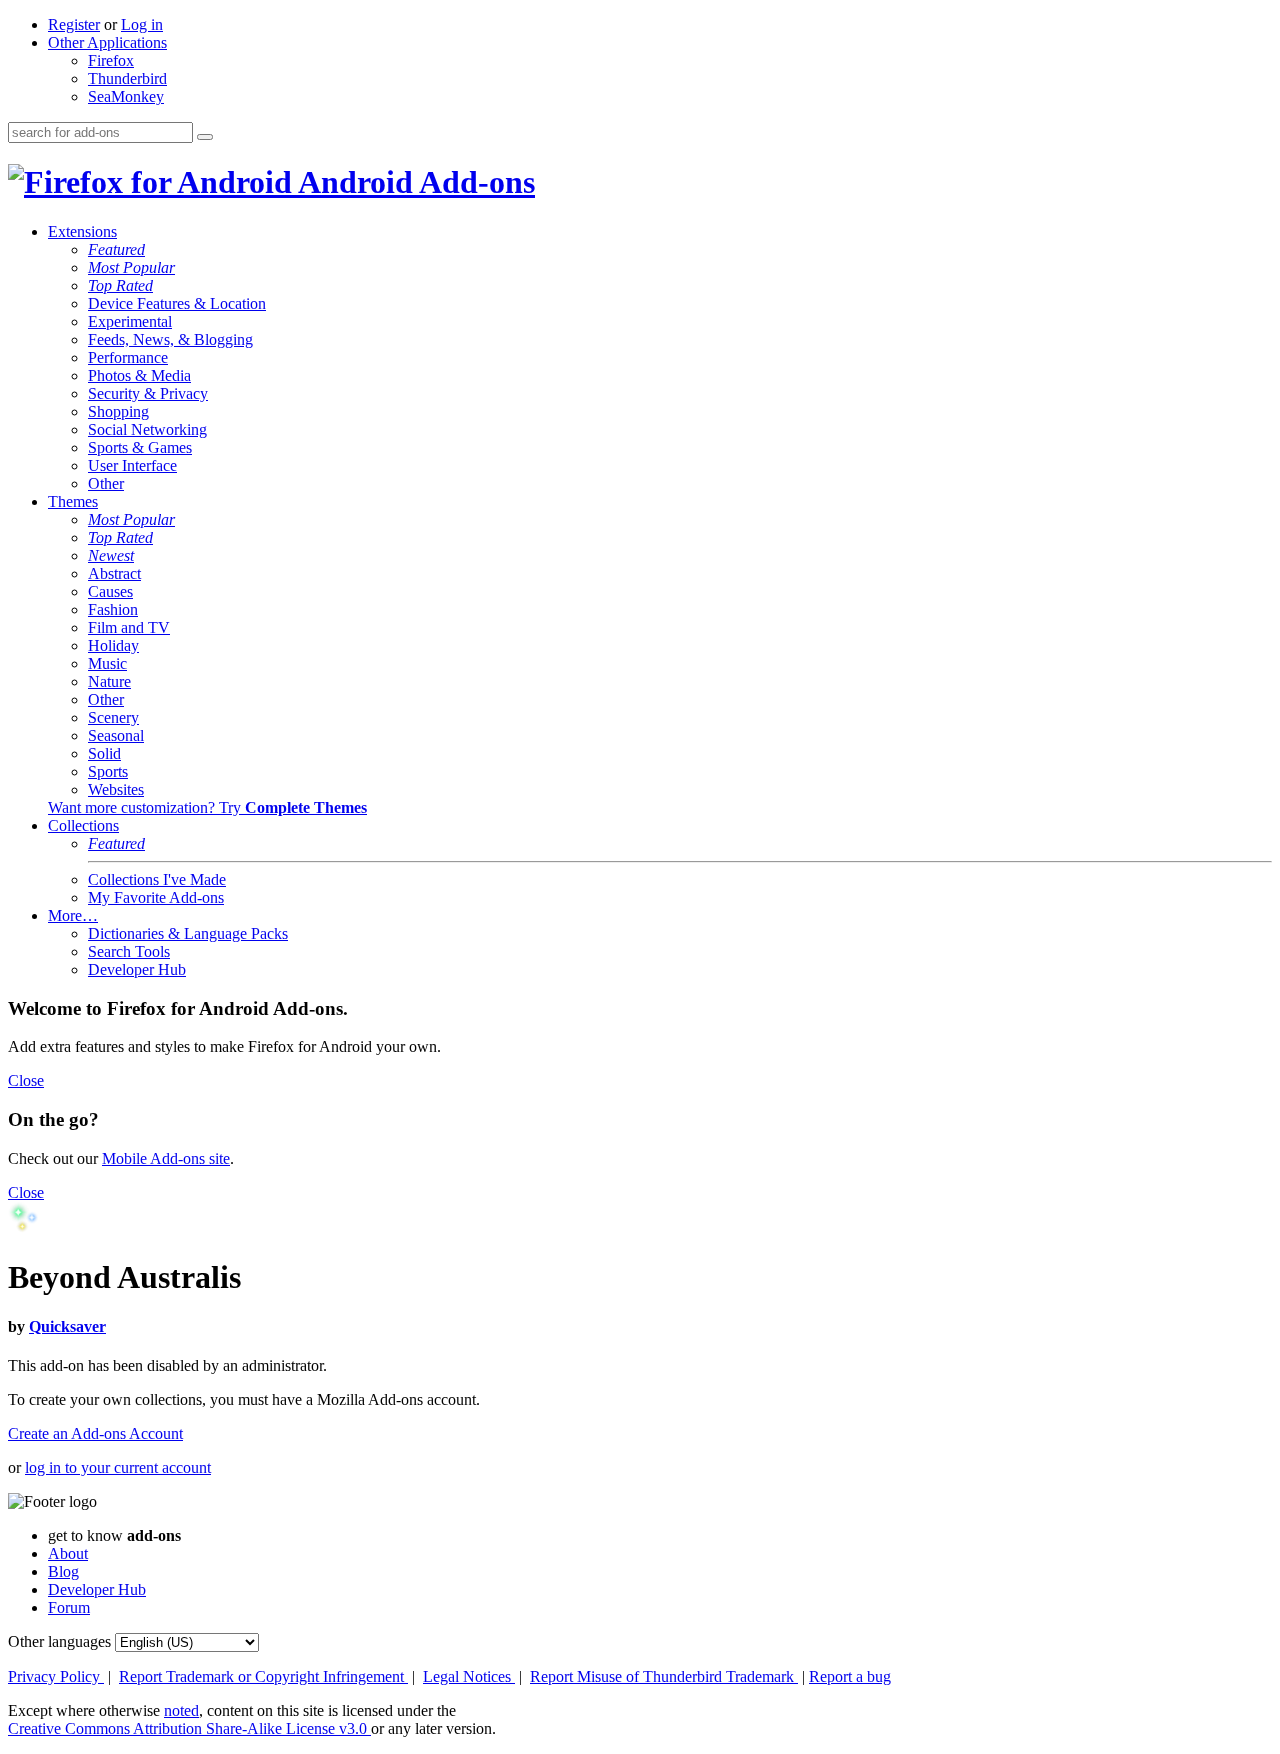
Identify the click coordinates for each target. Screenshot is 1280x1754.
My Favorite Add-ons (156, 897)
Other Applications (107, 42)
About (68, 1553)
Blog (63, 1571)
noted (181, 1710)
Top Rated (120, 285)
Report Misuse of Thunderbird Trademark (664, 1676)
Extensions (82, 231)
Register (74, 24)
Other (106, 483)
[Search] (205, 137)
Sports (108, 771)
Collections (83, 825)
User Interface (132, 465)
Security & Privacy (148, 393)
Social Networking (147, 429)
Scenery (113, 717)
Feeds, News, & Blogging (170, 339)
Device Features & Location (177, 303)
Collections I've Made (157, 879)
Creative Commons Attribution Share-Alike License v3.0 (189, 1728)
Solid (104, 753)
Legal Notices (469, 1676)
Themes (73, 501)
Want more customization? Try (207, 807)
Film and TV (129, 627)
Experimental (130, 321)
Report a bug (850, 1676)
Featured (116, 249)
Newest (111, 555)
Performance (128, 357)
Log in (142, 24)
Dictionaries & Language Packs (188, 933)
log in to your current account (118, 1467)
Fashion (113, 609)
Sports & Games (140, 447)
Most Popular (131, 267)
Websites (116, 789)
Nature (109, 681)
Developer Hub (137, 969)
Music (107, 663)
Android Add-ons (413, 182)
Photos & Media (139, 375)
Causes (110, 591)
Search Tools (129, 951)
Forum (69, 1607)
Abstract (114, 573)
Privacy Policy (56, 1676)
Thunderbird (127, 78)
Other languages (59, 1641)
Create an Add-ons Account (95, 1433)
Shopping (118, 411)
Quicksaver (67, 1326)
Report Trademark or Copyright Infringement (263, 1676)
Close (26, 1080)
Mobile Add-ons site (166, 1158)
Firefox (111, 60)
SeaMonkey (126, 96)
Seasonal (116, 735)
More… (73, 915)
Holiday (113, 645)
